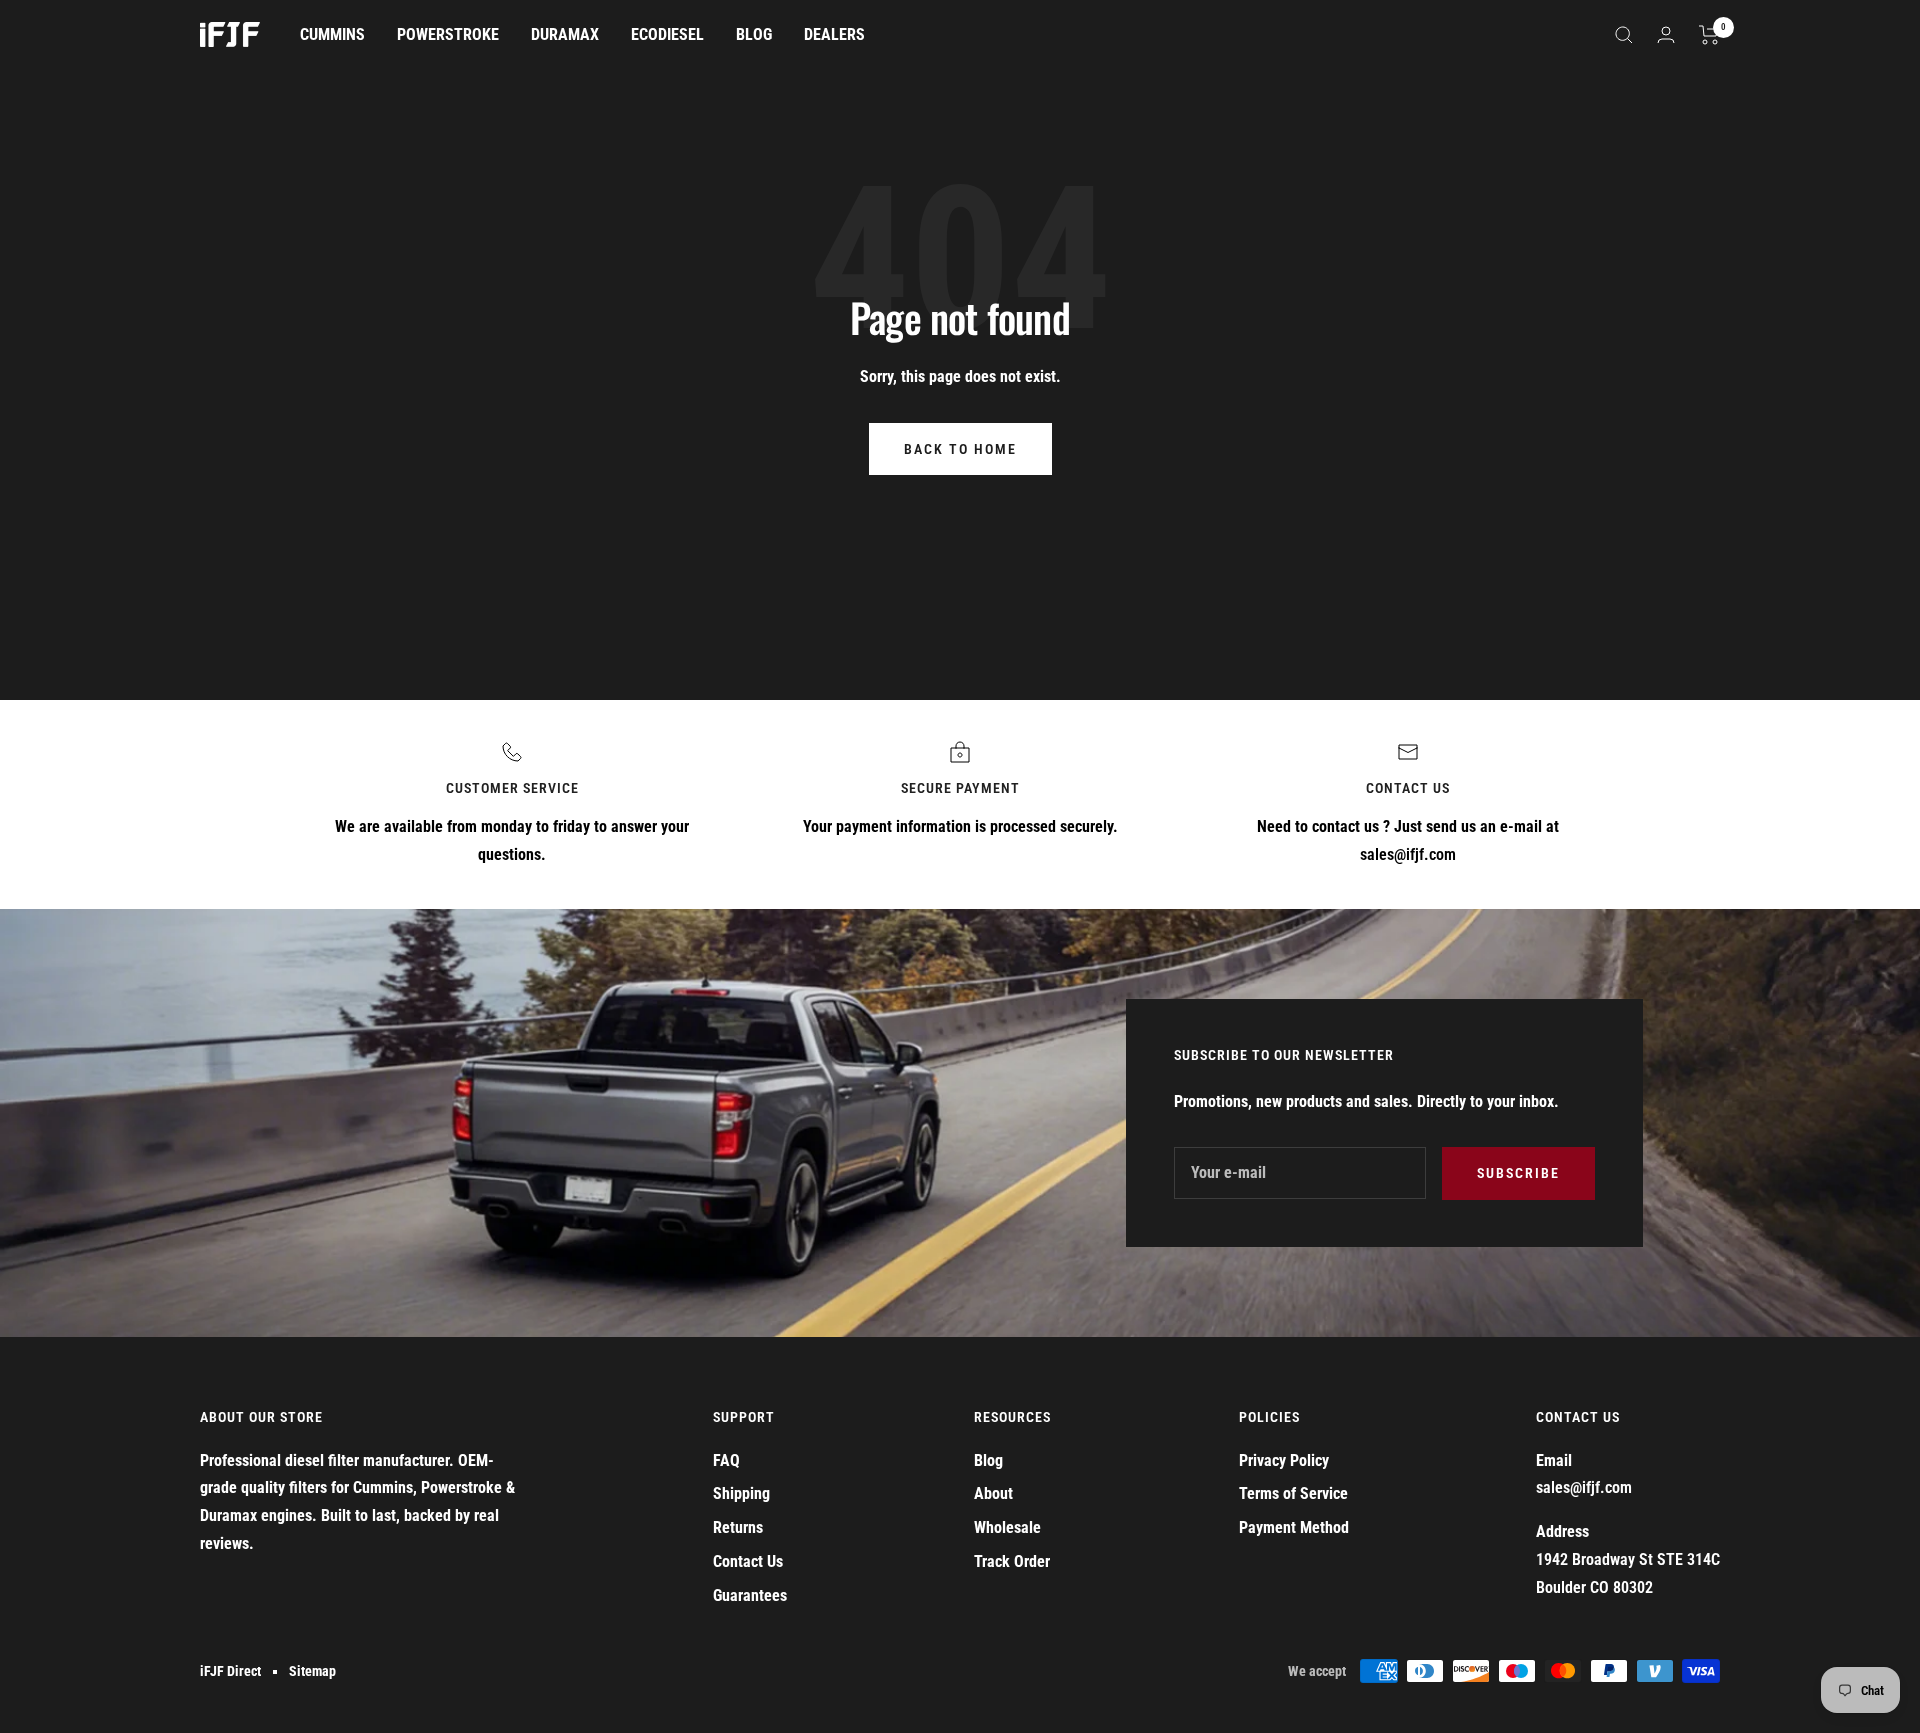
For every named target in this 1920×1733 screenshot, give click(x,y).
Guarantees (750, 1595)
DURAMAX (565, 34)
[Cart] (1709, 35)
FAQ (726, 1460)
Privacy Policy (1284, 1460)
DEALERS (834, 34)
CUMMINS (332, 34)
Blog (988, 1460)
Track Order (1012, 1561)
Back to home (960, 449)
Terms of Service (1293, 1493)
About (993, 1493)
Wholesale (1007, 1527)
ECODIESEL (667, 34)
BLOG (754, 34)
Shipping (741, 1493)
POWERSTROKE (448, 34)
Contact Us (748, 1561)
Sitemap (312, 1671)
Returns (738, 1527)
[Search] (1624, 35)
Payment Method (1294, 1527)
